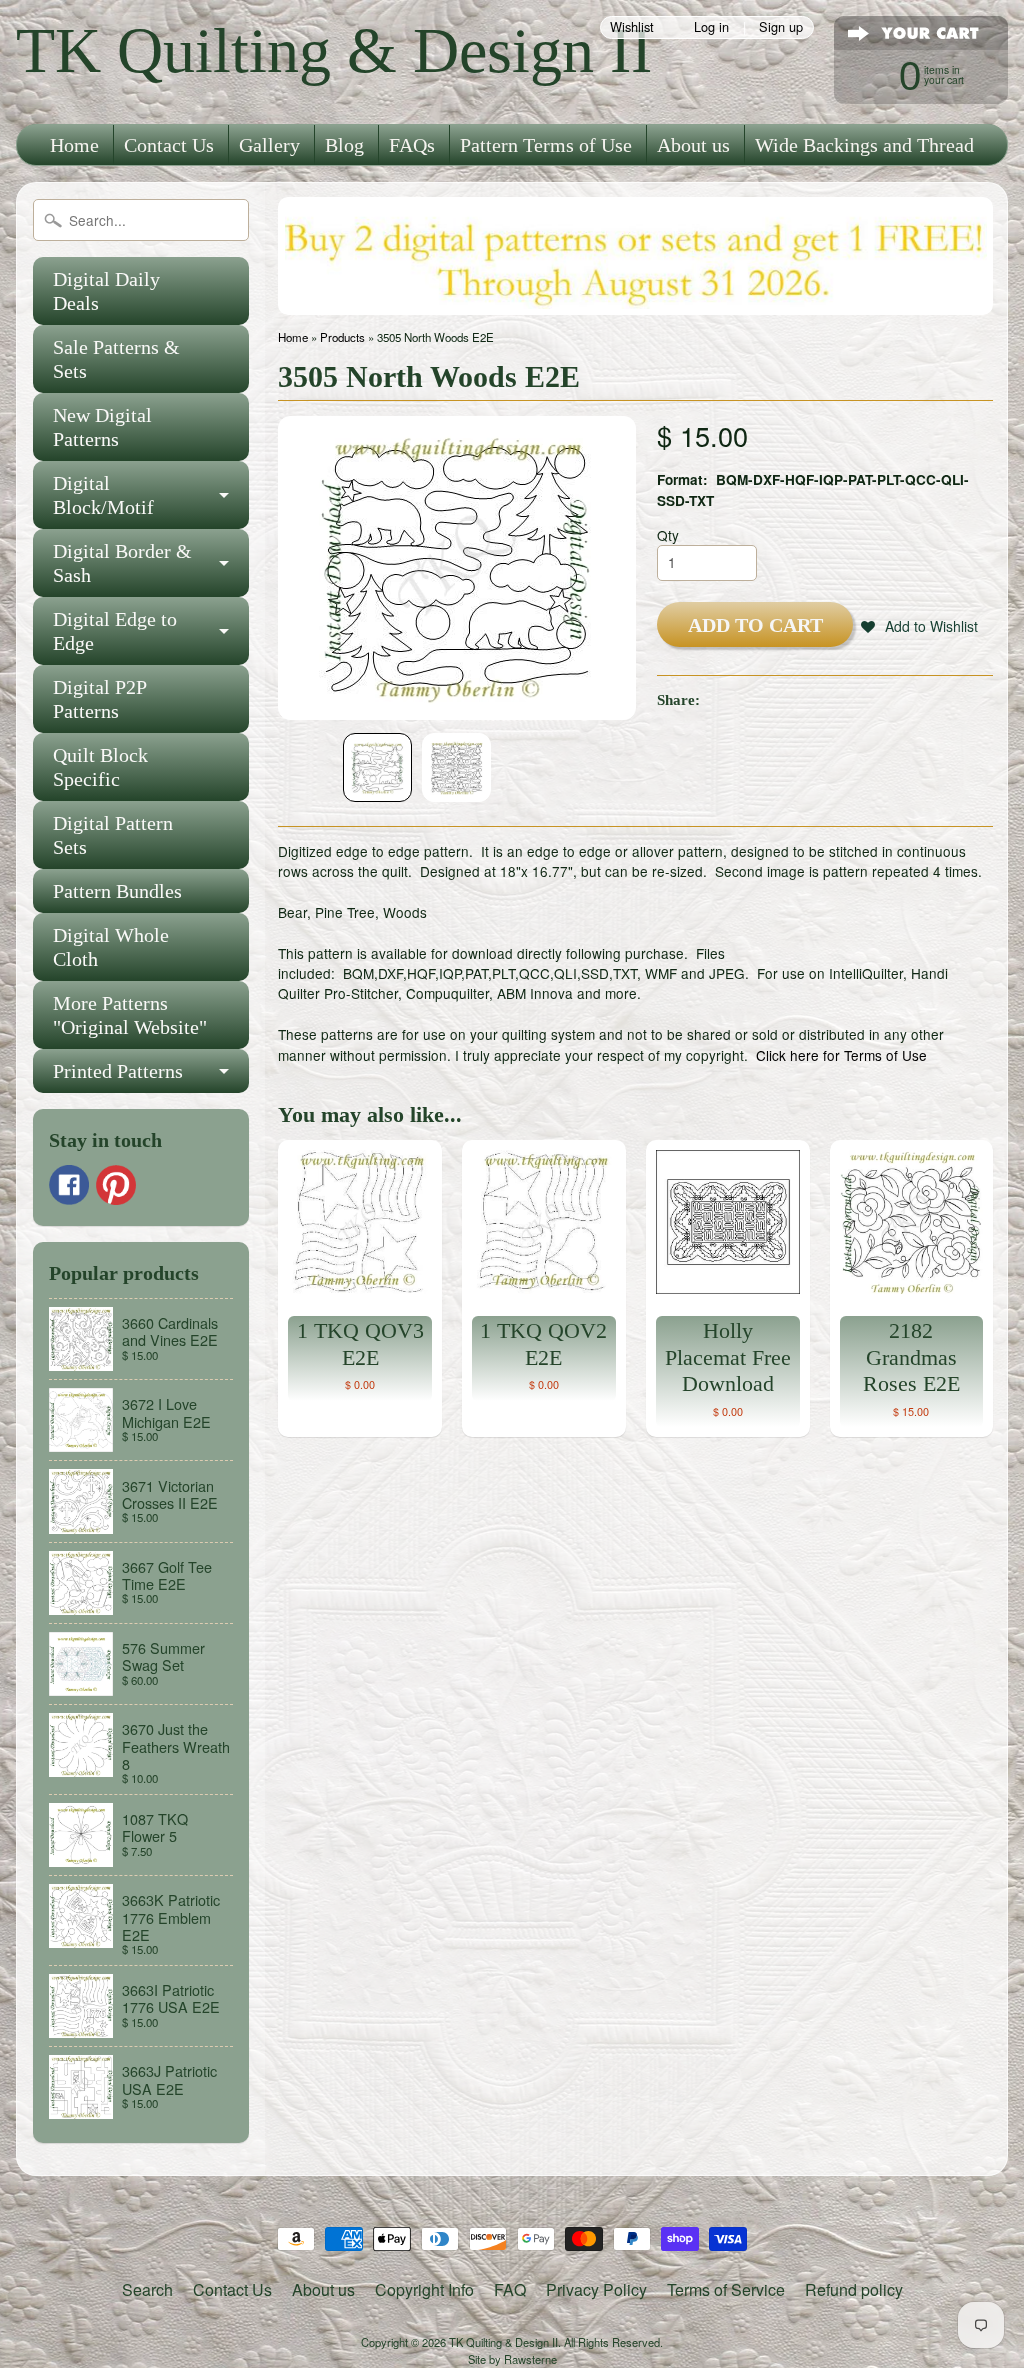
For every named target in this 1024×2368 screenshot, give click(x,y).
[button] (919, 626)
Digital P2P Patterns (100, 699)
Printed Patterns (118, 1071)
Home (74, 145)
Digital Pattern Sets (113, 835)
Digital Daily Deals (106, 291)
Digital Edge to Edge (115, 631)
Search (147, 2289)
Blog (344, 145)
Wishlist (632, 27)
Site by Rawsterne (512, 2359)
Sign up (781, 27)
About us (693, 145)
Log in (711, 27)
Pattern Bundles (117, 891)
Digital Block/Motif (103, 495)
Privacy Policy (596, 2289)
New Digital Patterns (102, 427)
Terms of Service (726, 2289)
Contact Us (169, 145)
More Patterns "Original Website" (130, 1015)
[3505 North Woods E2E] (377, 767)
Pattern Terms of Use (546, 145)
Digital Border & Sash (122, 563)
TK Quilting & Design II (334, 50)
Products (342, 337)
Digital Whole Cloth (111, 947)
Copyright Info (424, 2289)
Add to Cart (755, 625)
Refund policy (854, 2289)
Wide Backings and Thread (864, 145)
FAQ (510, 2289)
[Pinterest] (116, 1185)
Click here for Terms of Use (841, 1055)
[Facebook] (69, 1185)
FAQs (412, 145)
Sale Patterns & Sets (116, 359)
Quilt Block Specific (100, 767)
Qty (668, 535)
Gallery (269, 145)
